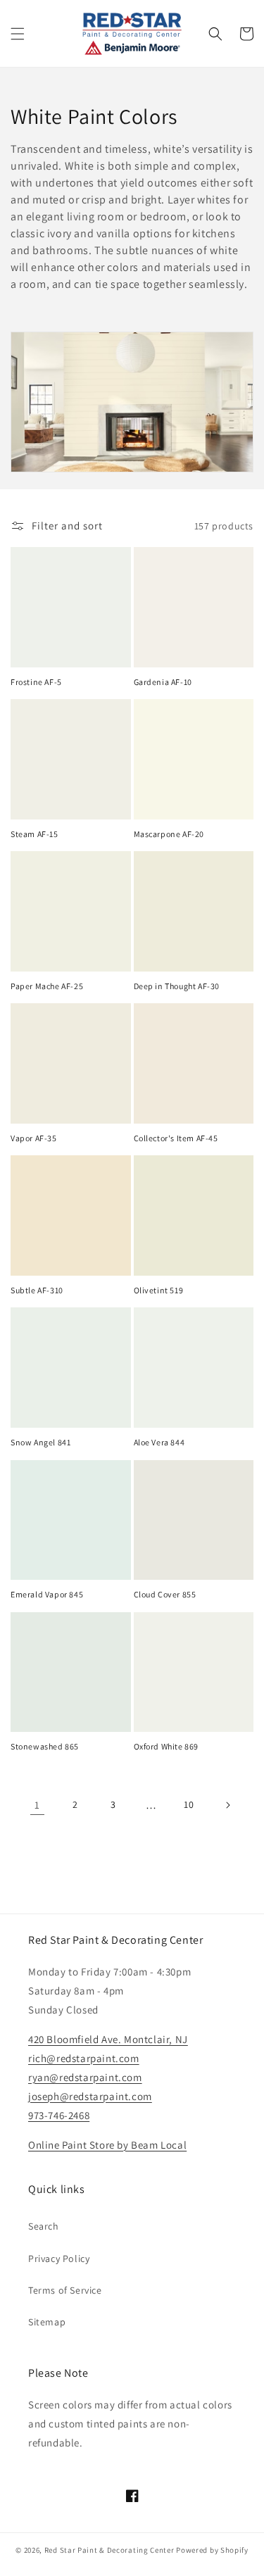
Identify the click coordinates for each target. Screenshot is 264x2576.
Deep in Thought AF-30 (177, 986)
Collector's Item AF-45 (176, 1138)
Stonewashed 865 (45, 1746)
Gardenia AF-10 (163, 682)
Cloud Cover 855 (165, 1594)
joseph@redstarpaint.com (90, 2096)
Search (44, 2226)
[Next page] (227, 1805)
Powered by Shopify (212, 2550)
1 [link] (37, 1805)
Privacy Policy (59, 2258)
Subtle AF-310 (37, 1290)
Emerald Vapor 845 (47, 1594)
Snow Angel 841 (40, 1442)
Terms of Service (65, 2290)
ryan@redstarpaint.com (85, 2077)
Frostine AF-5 (36, 682)
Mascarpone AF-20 (169, 834)
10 (189, 1804)
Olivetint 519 (159, 1290)
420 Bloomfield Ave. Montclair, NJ (108, 2039)
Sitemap (47, 2322)
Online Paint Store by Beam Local (107, 2145)
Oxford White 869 (166, 1746)
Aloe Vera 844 (159, 1442)
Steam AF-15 (34, 834)
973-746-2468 (59, 2115)
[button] (18, 34)
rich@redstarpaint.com (84, 2058)
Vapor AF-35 (34, 1138)
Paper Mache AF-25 (47, 986)
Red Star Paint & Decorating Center (109, 2550)
